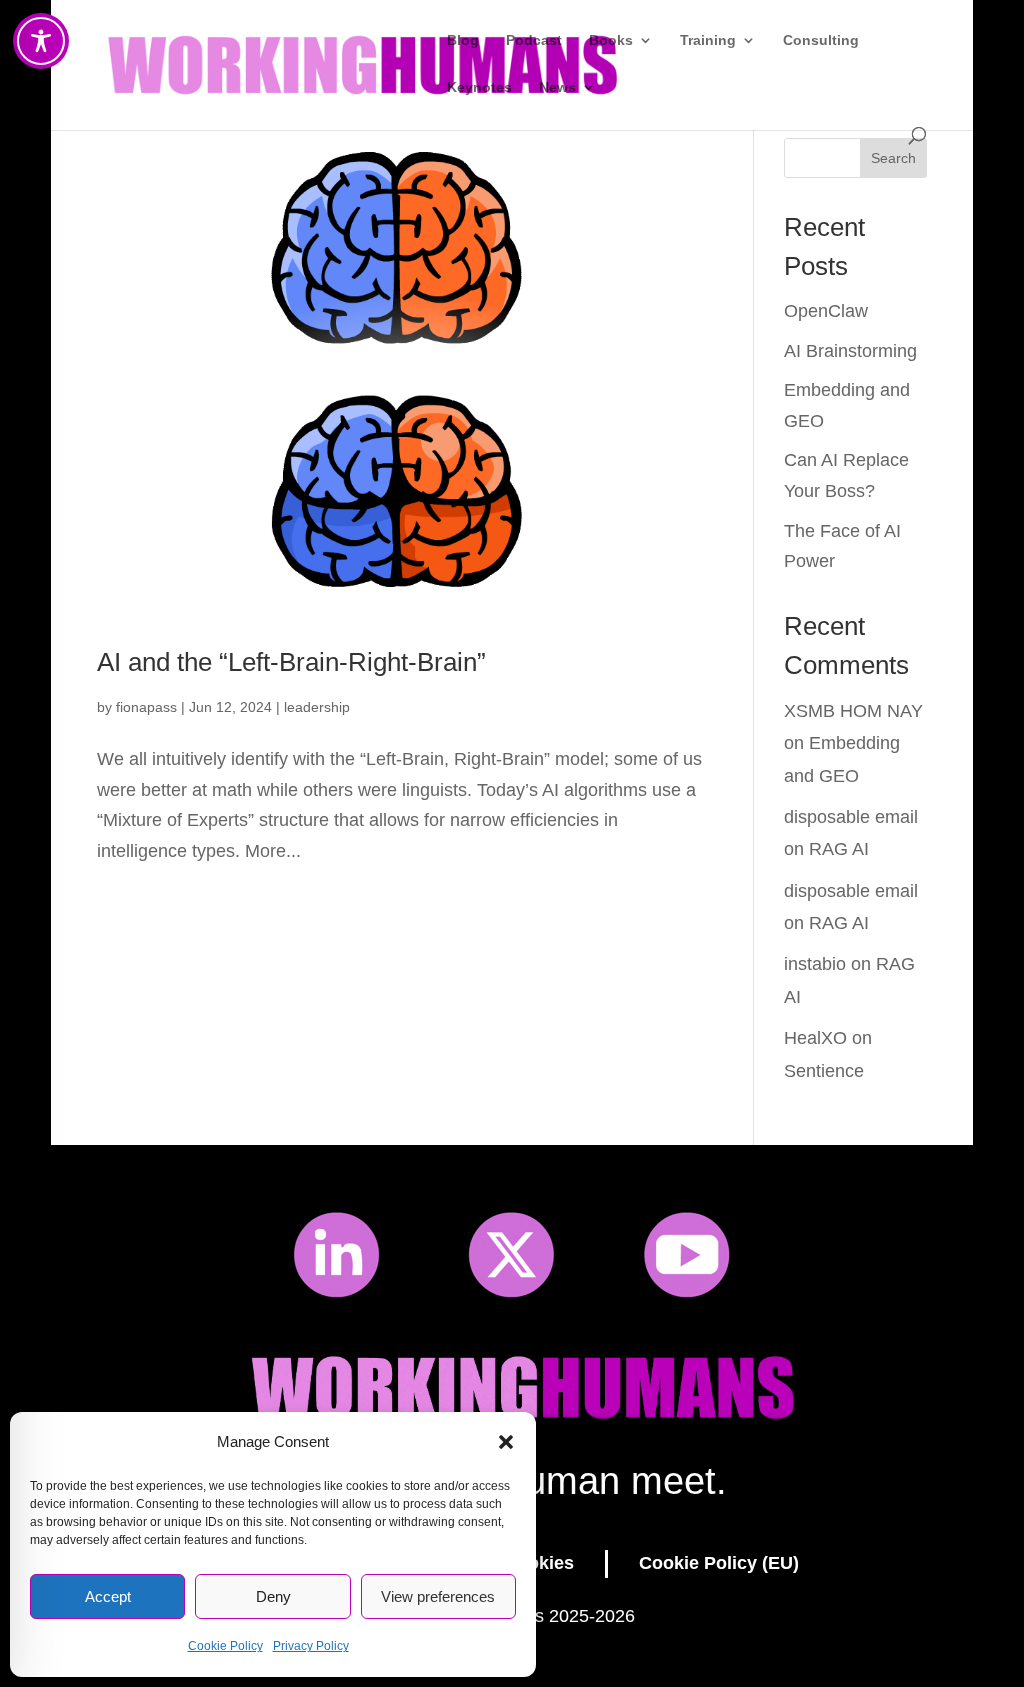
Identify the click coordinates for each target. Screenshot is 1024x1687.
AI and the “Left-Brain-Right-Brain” (291, 662)
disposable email (851, 817)
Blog (463, 40)
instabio (815, 964)
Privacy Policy (311, 1646)
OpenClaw (826, 311)
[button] (506, 1442)
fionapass (146, 707)
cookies (540, 1563)
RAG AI (839, 849)
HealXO (815, 1038)
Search (893, 158)
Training (708, 40)
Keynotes (479, 87)
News (557, 87)
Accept (108, 1596)
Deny (273, 1596)
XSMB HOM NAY (853, 711)
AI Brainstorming (850, 351)
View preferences (438, 1596)
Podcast (534, 40)
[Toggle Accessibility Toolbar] (41, 41)
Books (611, 40)
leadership (317, 707)
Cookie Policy (225, 1646)
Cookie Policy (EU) (719, 1563)
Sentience (824, 1071)
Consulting (821, 40)
